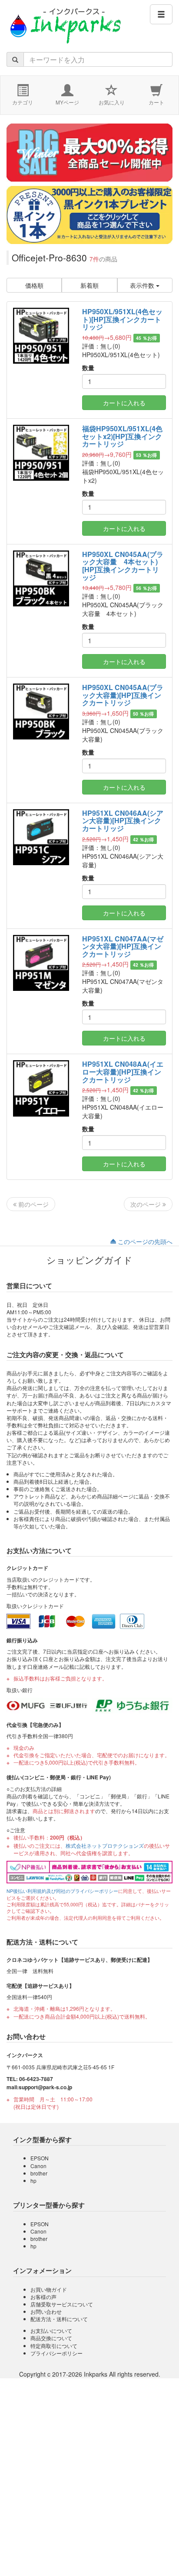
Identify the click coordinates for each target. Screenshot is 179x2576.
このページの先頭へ (144, 1241)
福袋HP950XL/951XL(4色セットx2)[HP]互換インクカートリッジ (122, 436)
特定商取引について (54, 2346)
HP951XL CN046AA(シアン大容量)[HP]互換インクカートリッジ (123, 821)
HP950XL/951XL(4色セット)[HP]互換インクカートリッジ (122, 319)
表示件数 (143, 285)
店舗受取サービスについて (62, 2304)
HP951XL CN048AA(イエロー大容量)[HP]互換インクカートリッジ (123, 1071)
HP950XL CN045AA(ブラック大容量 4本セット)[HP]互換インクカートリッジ (123, 566)
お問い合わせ (46, 2311)
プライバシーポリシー (56, 2353)
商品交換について (51, 2338)
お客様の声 (43, 2297)
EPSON (40, 2158)
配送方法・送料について (59, 2319)
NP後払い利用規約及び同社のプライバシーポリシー (62, 1891)
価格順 (34, 285)
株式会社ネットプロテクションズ (105, 1845)
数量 (88, 368)
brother (39, 2173)
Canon (38, 2166)
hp (33, 2180)
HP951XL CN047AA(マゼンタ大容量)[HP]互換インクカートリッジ (123, 946)
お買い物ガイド (49, 2289)
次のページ (146, 1204)
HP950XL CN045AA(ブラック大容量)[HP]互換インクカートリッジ (123, 695)
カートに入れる (124, 403)
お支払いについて (51, 2330)
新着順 (89, 285)
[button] (161, 14)
